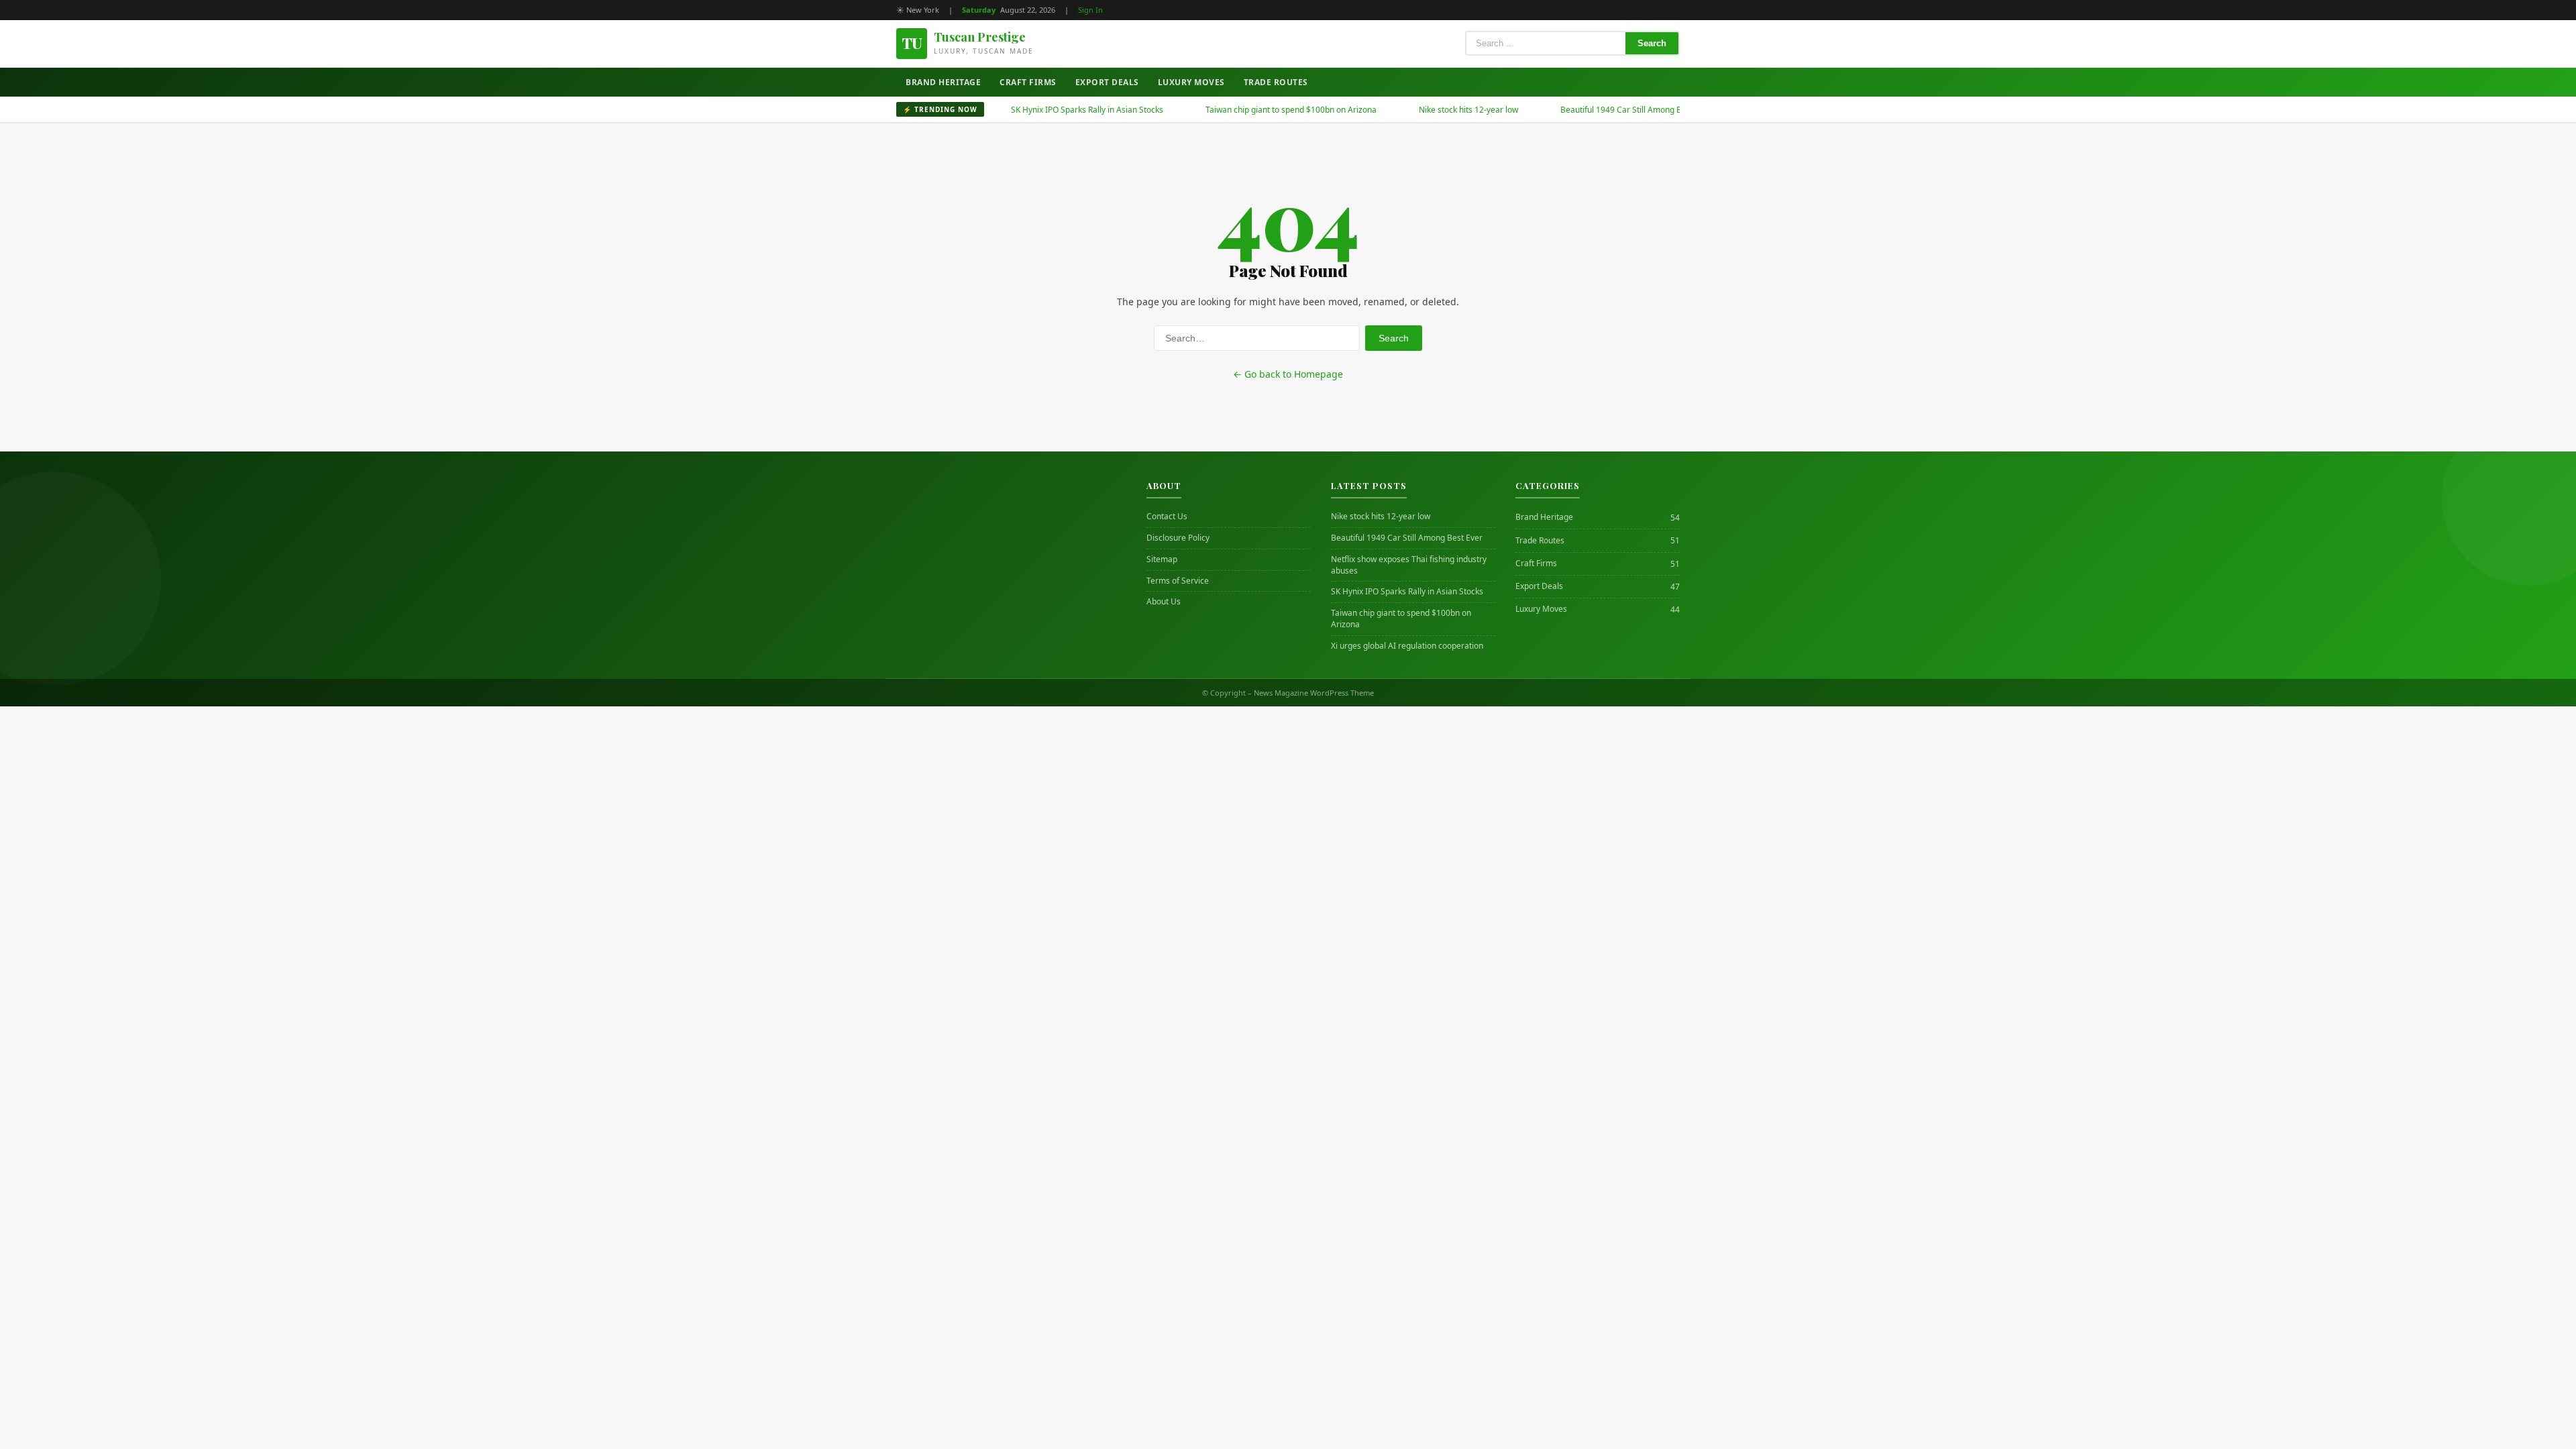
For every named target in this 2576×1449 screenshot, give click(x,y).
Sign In (1090, 10)
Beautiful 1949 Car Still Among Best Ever (1589, 110)
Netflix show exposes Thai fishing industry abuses (1409, 565)
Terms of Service (1178, 581)
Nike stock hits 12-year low (1421, 110)
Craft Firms (1028, 82)
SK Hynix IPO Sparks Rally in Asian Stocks (1039, 110)
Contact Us (1167, 517)
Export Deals (1107, 82)
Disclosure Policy (1178, 538)
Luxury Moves (1191, 82)
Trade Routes (1276, 82)
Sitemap (1162, 559)
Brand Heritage (943, 82)
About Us (1164, 602)
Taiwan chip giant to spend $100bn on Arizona (1243, 110)
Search (1652, 43)
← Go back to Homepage (1288, 374)
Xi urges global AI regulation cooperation (1407, 646)
